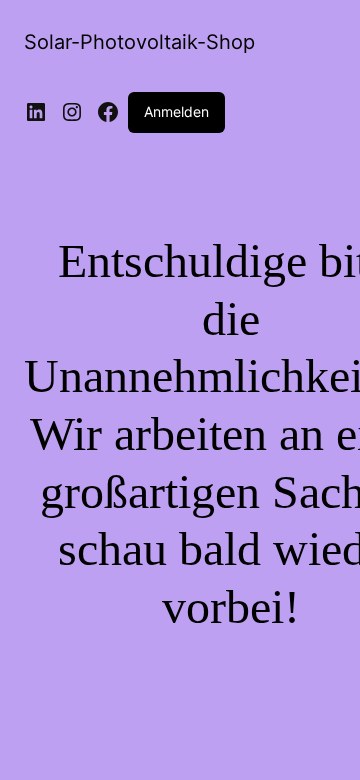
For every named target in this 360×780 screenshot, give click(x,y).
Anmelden (176, 111)
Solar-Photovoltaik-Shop (139, 42)
